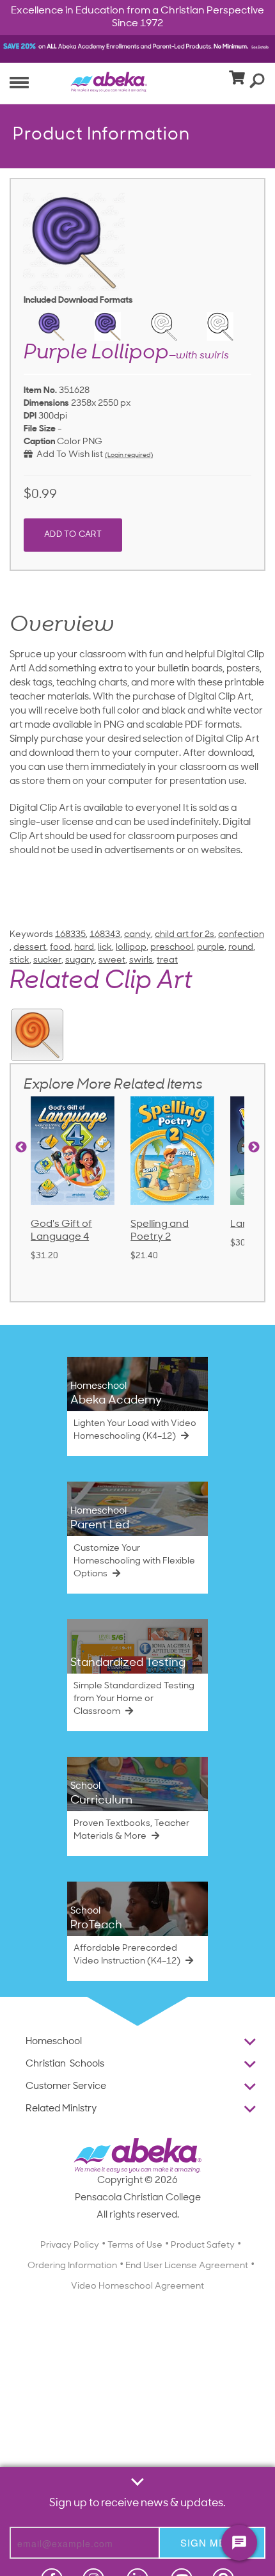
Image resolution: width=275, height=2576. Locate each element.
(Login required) (129, 455)
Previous (21, 1148)
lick (105, 948)
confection (241, 935)
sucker (47, 960)
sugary (80, 960)
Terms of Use (135, 2245)
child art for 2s (185, 935)
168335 (70, 935)
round (241, 948)
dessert (30, 948)
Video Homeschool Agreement (137, 2286)
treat (167, 960)
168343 (105, 935)
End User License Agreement (187, 2266)
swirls (141, 960)
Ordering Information (72, 2266)
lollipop (131, 948)
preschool (172, 948)
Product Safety (203, 2245)
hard (84, 948)
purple (211, 948)
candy (137, 935)
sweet (112, 960)
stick (20, 960)
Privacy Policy (70, 2245)
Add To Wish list (68, 455)
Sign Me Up (212, 2542)
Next (254, 1148)
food (60, 948)
